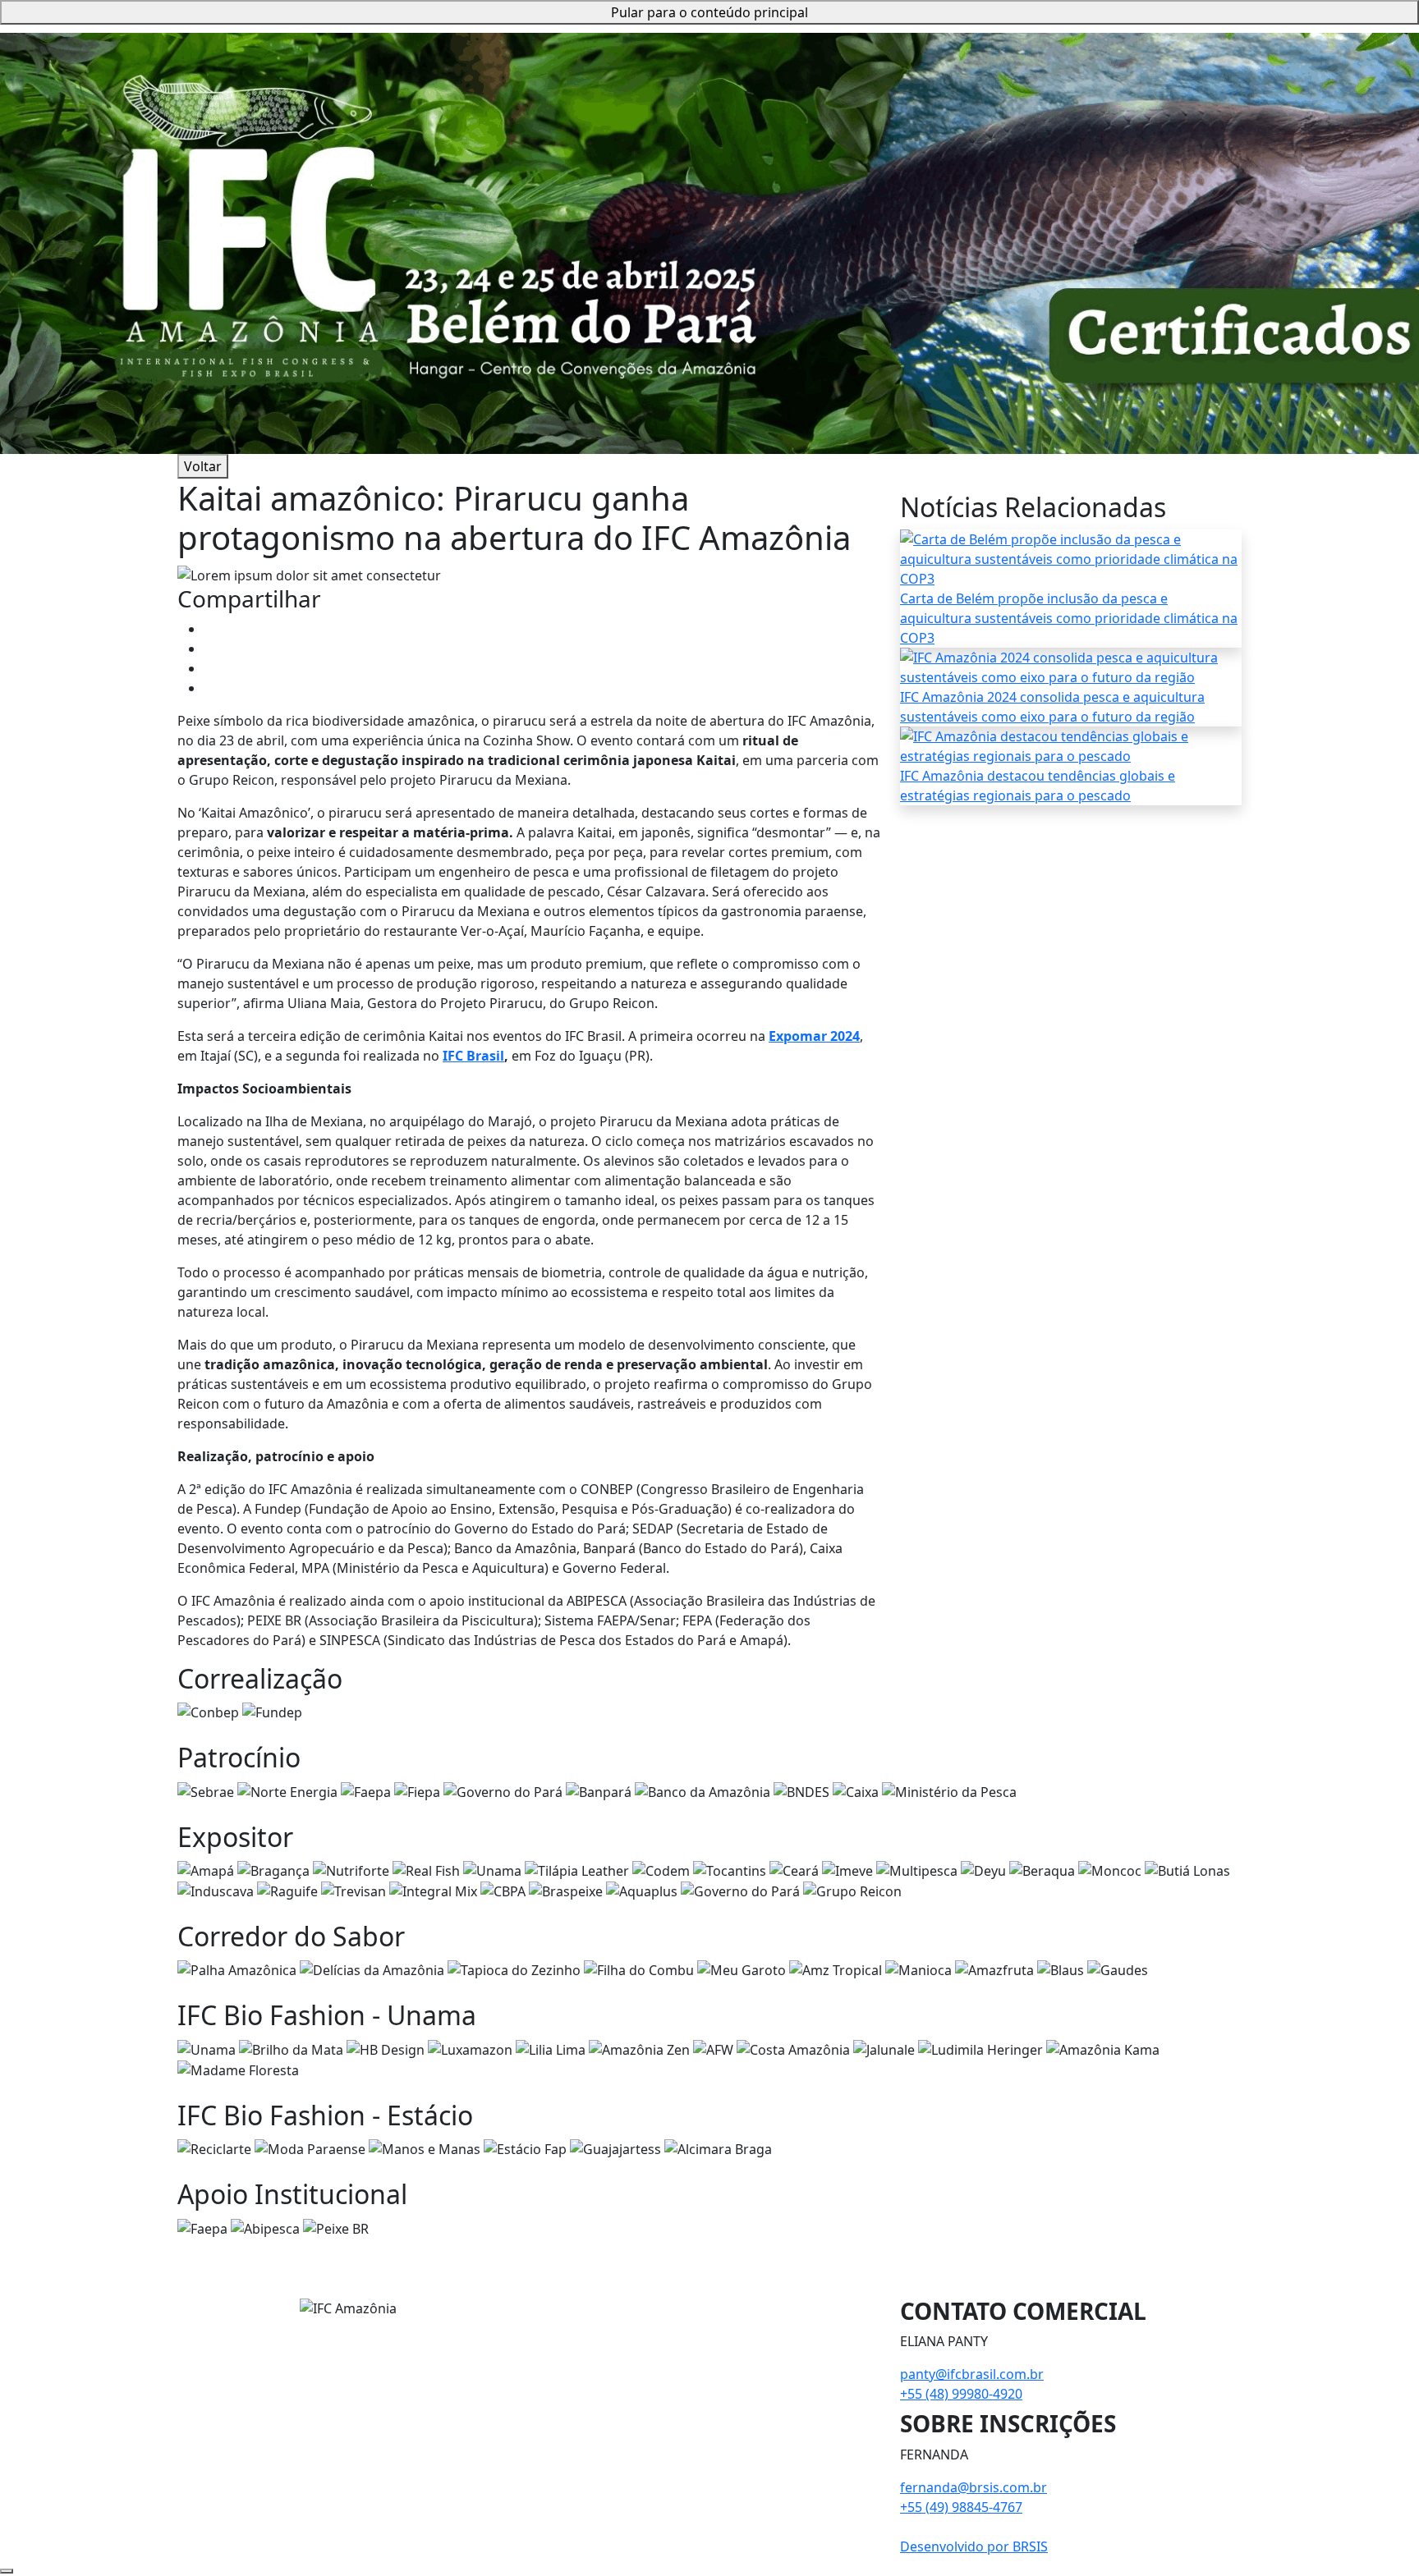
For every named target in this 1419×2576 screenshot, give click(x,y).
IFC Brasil (473, 1056)
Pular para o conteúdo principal (709, 12)
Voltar (203, 466)
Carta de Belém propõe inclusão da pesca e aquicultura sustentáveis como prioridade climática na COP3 (1069, 618)
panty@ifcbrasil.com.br (972, 2374)
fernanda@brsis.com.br (974, 2487)
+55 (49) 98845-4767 (961, 2507)
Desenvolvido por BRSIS (974, 2546)
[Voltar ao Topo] (7, 2571)
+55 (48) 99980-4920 (961, 2394)
